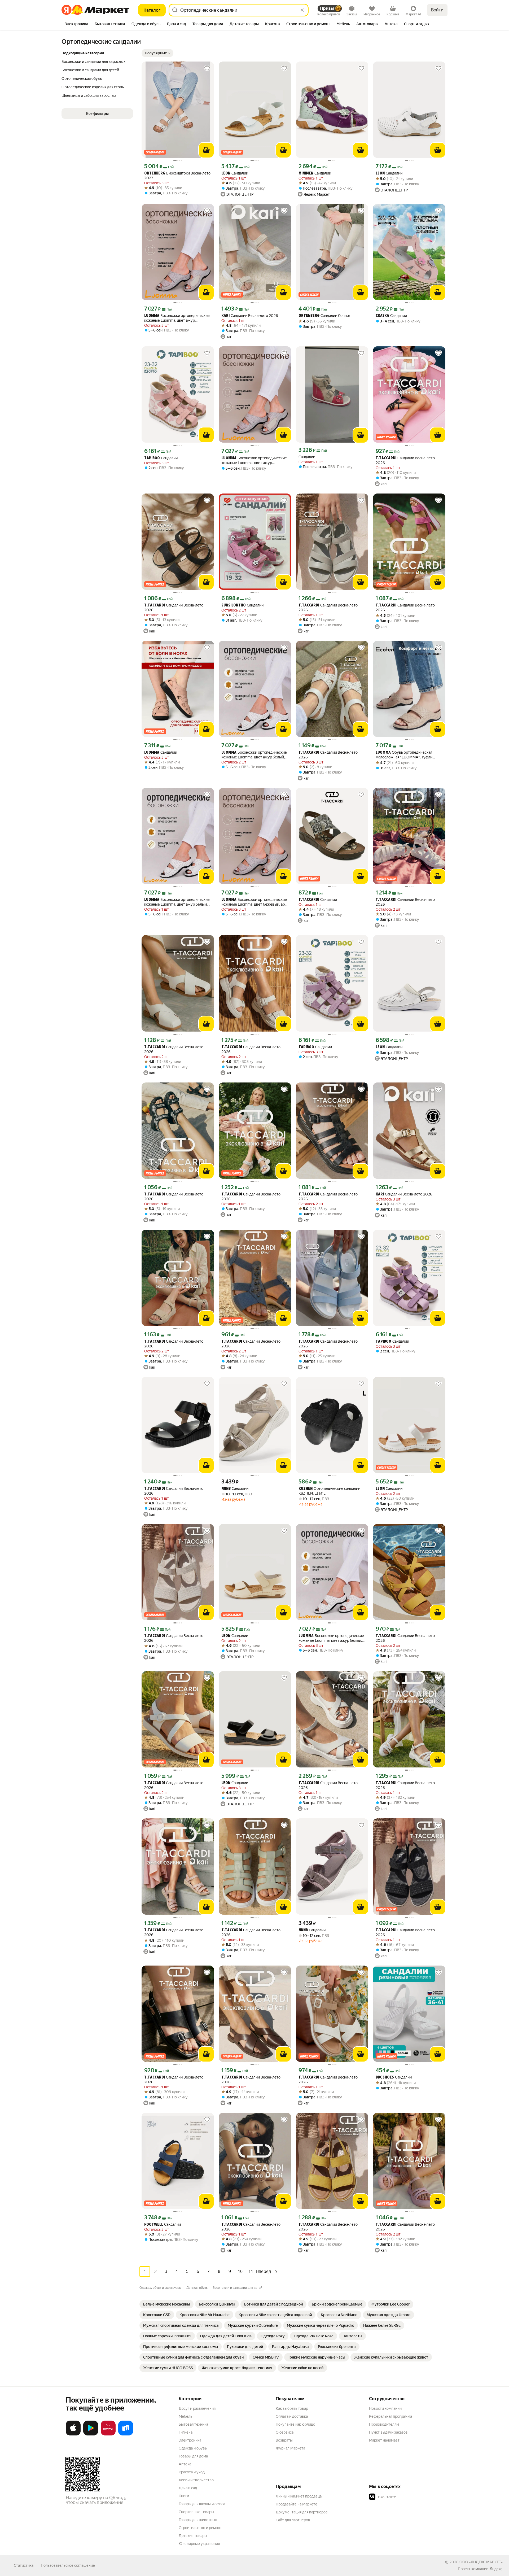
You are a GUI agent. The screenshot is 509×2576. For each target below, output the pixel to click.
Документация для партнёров (302, 2512)
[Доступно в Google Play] (91, 2434)
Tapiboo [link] (152, 458)
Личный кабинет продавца (299, 2496)
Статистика (24, 2565)
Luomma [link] (152, 316)
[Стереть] (302, 10)
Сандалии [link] (235, 173)
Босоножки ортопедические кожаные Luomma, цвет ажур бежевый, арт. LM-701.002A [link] (177, 318)
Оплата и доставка (292, 2416)
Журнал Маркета (290, 2448)
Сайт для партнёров (293, 2520)
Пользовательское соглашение (68, 2565)
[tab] (76, 24)
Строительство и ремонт (200, 2528)
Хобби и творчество (196, 2480)
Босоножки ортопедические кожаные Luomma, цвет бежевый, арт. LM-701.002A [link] (254, 902)
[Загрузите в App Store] (73, 2434)
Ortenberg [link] (155, 174)
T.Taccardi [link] (386, 458)
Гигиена (186, 2432)
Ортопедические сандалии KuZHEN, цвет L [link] (329, 1491)
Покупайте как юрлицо (295, 2424)
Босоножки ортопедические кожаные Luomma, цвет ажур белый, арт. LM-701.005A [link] (254, 755)
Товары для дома (193, 2456)
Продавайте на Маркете (297, 2504)
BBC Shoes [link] (385, 2078)
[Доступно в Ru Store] (126, 2434)
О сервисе (285, 2432)
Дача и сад (188, 2488)
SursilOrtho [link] (234, 606)
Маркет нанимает (384, 2440)
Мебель (185, 2416)
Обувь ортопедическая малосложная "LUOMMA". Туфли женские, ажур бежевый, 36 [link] (404, 755)
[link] (166, 2304)
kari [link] (225, 316)
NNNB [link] (226, 1489)
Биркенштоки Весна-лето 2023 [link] (177, 176)
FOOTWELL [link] (154, 2225)
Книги (184, 2496)
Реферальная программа (390, 2416)
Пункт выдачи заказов (388, 2432)
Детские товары (193, 2536)
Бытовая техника (193, 2424)
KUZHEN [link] (306, 1489)
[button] (157, 53)
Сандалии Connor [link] (324, 316)
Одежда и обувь (193, 2448)
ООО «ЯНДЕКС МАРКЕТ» (481, 2562)
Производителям (384, 2424)
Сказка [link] (382, 316)
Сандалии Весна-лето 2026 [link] (250, 316)
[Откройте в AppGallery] (108, 2434)
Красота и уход (192, 2472)
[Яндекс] (496, 2569)
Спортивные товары (196, 2512)
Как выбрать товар (292, 2408)
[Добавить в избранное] (207, 68)
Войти (437, 10)
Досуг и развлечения (197, 2408)
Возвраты (284, 2440)
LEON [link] (226, 174)
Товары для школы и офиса (202, 2504)
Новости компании (385, 2408)
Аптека (185, 2464)
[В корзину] (206, 150)
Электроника (190, 2440)
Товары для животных (198, 2520)
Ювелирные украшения (199, 2544)
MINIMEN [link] (306, 174)
